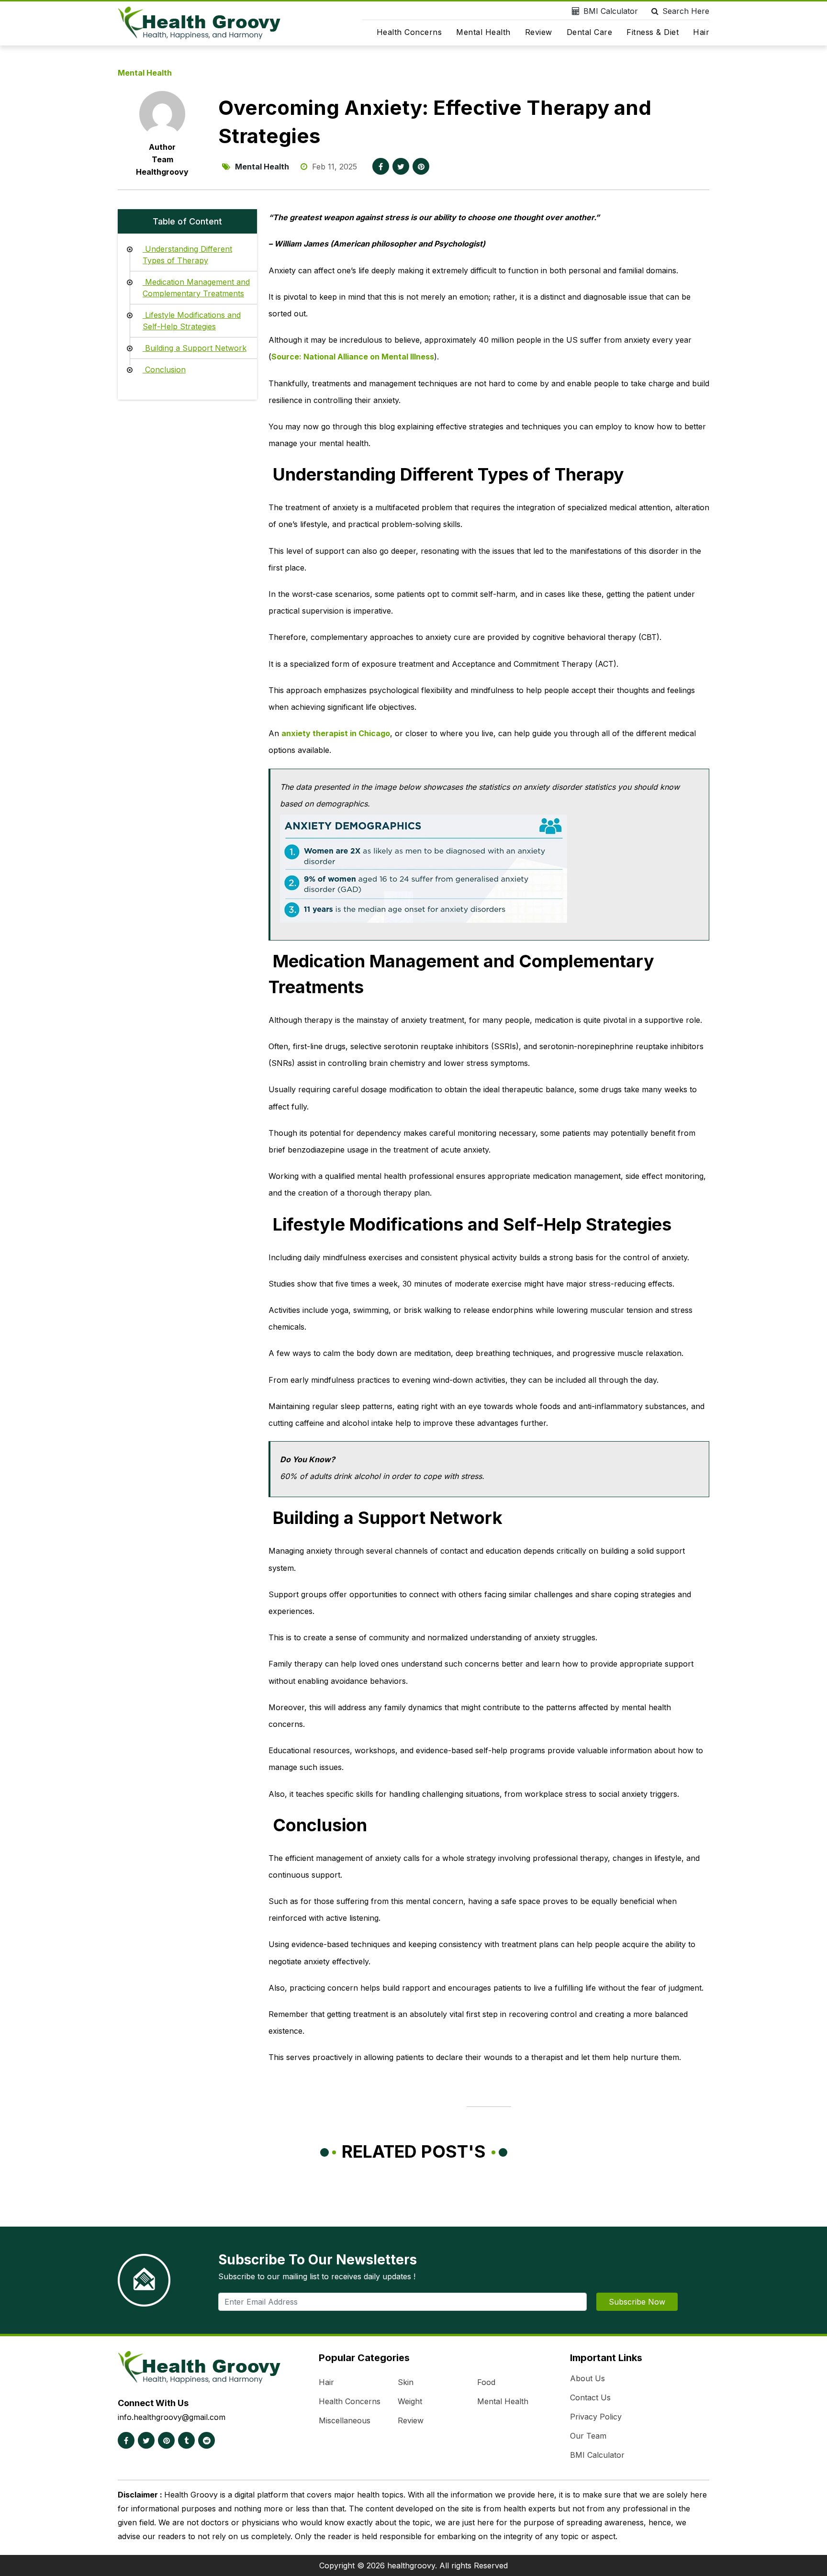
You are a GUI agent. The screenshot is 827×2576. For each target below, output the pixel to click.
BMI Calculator (611, 11)
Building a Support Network (195, 348)
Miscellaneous (345, 2420)
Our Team (588, 2436)
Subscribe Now (637, 2302)
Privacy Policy (596, 2417)
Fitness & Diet (653, 32)
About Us (587, 2378)
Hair (701, 32)
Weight (410, 2401)
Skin (406, 2382)
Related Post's (414, 2151)
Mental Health (483, 32)
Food (486, 2382)
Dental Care (590, 32)
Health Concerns (409, 32)
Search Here (686, 11)
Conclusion (164, 370)
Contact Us (590, 2397)
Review (539, 32)
